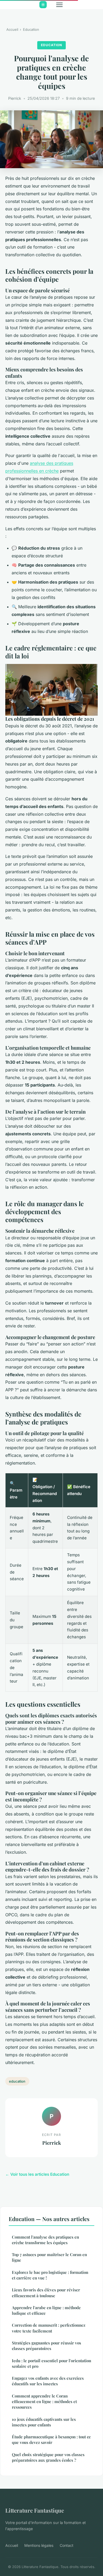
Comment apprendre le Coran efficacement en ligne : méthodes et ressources (44, 2402)
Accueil (12, 29)
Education (31, 29)
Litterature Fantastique (35, 2510)
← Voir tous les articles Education (37, 2174)
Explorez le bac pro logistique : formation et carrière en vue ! (50, 2275)
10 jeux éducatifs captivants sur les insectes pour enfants (44, 2422)
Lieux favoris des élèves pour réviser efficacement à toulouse (46, 2293)
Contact (67, 2545)
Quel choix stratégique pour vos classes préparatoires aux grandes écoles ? (48, 2457)
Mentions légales (39, 2545)
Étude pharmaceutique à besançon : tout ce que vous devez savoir (51, 2440)
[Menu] (59, 5)
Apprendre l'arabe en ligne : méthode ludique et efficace (46, 2310)
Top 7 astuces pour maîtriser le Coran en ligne (49, 2257)
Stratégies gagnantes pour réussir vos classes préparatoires (46, 2346)
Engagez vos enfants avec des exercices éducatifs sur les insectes (48, 2381)
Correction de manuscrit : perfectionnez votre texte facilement (49, 2328)
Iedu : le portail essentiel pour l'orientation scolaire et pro (51, 2363)
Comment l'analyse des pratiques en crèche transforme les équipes (45, 2240)
